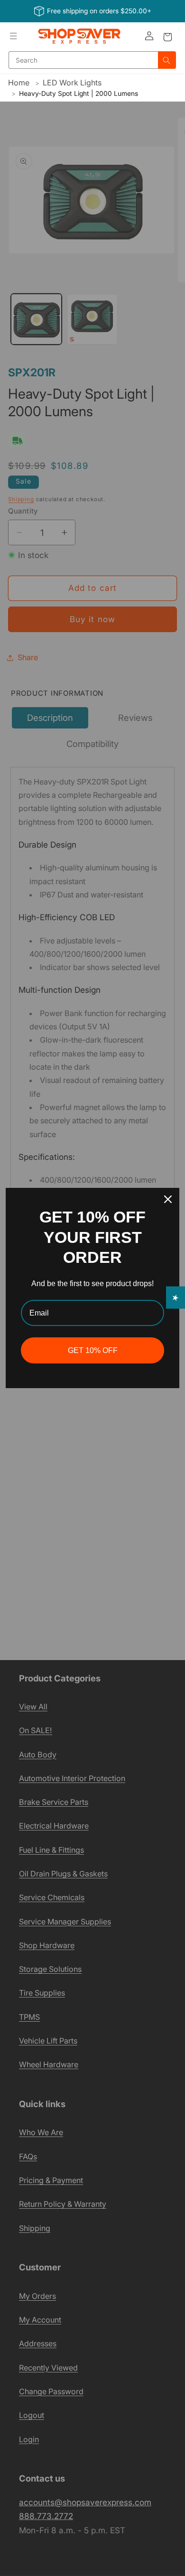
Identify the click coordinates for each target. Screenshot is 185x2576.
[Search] (167, 60)
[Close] (168, 1199)
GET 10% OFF (93, 1350)
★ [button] (176, 1298)
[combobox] (83, 60)
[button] (14, 36)
